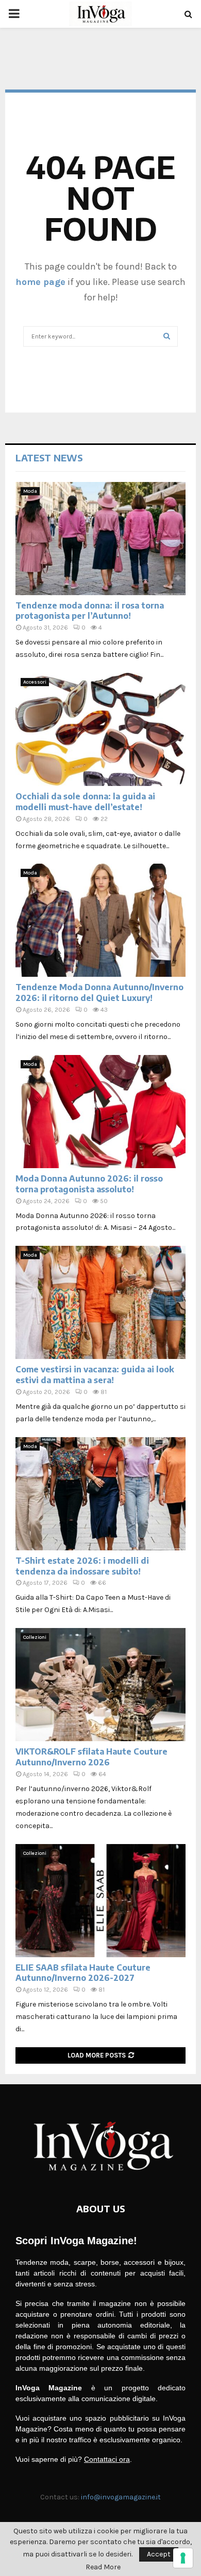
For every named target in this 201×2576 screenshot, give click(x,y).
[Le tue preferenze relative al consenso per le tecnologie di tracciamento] (183, 2558)
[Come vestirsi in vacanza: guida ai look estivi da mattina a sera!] (100, 1302)
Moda (30, 491)
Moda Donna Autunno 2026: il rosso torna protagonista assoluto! (89, 1184)
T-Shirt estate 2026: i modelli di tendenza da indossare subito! (82, 1566)
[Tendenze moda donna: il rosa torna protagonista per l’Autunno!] (100, 539)
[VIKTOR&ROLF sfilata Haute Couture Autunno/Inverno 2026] (100, 1685)
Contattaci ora (107, 2459)
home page (40, 282)
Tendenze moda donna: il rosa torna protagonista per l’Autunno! (90, 611)
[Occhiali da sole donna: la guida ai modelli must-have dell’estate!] (100, 729)
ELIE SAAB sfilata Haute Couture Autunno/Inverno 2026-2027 (83, 1973)
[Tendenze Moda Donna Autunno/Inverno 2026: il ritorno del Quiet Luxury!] (100, 920)
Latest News (49, 458)
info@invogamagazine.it (121, 2497)
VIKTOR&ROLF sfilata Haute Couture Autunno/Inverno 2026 (91, 1757)
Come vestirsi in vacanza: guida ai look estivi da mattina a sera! (95, 1375)
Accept (159, 2554)
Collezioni (35, 1637)
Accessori (35, 682)
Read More (103, 2567)
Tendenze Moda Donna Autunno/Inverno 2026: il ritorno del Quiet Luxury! (99, 992)
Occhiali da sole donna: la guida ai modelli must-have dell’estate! (85, 802)
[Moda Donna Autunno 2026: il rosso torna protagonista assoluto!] (100, 1112)
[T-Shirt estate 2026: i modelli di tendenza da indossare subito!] (100, 1494)
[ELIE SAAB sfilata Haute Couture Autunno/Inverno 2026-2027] (100, 1901)
